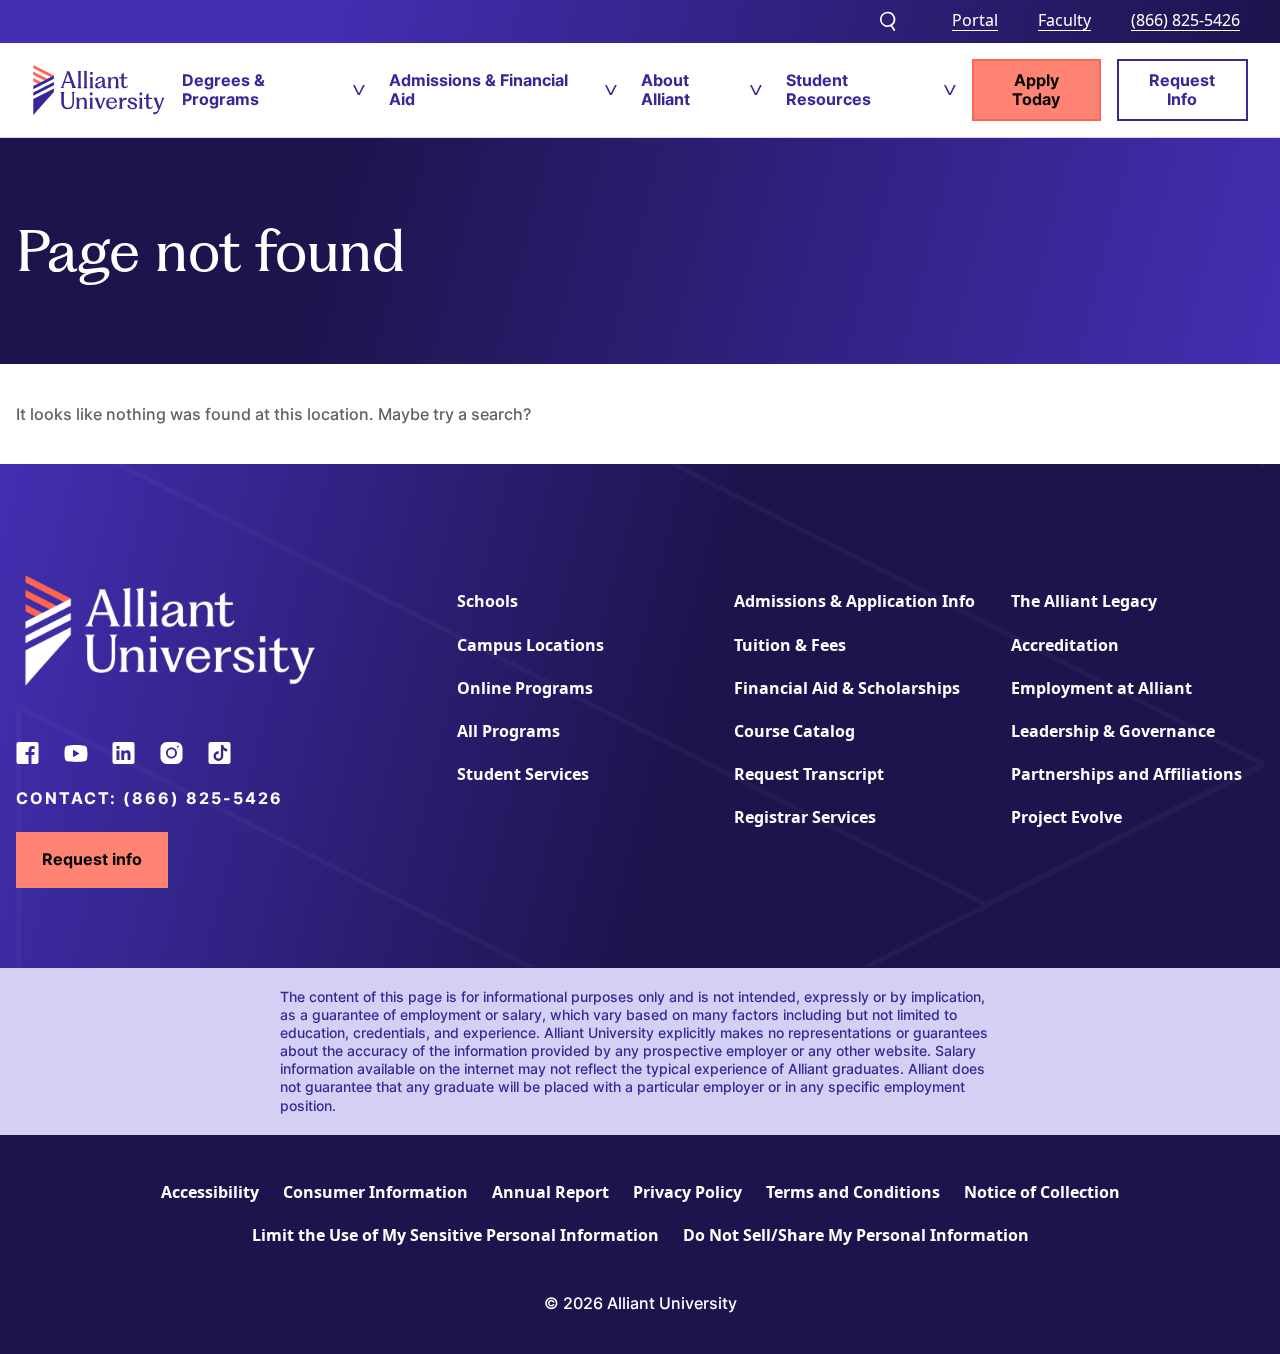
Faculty (1064, 20)
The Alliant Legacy (1084, 601)
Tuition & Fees (790, 645)
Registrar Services (805, 817)
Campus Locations (530, 645)
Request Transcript (809, 774)
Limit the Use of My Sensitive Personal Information (455, 1235)
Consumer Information (375, 1192)
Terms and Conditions (853, 1192)
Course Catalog (794, 731)
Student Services (523, 774)
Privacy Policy (687, 1192)
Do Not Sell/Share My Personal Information (856, 1235)
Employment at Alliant (1101, 688)
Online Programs (525, 688)
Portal (975, 20)
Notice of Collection (1042, 1192)
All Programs (508, 731)
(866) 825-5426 (1185, 20)
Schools (487, 601)
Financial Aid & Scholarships (847, 688)
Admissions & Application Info (854, 601)
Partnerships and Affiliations (1126, 774)
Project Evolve (1066, 817)
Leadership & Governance (1113, 731)
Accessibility (210, 1192)
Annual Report (550, 1192)
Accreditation (1065, 645)
